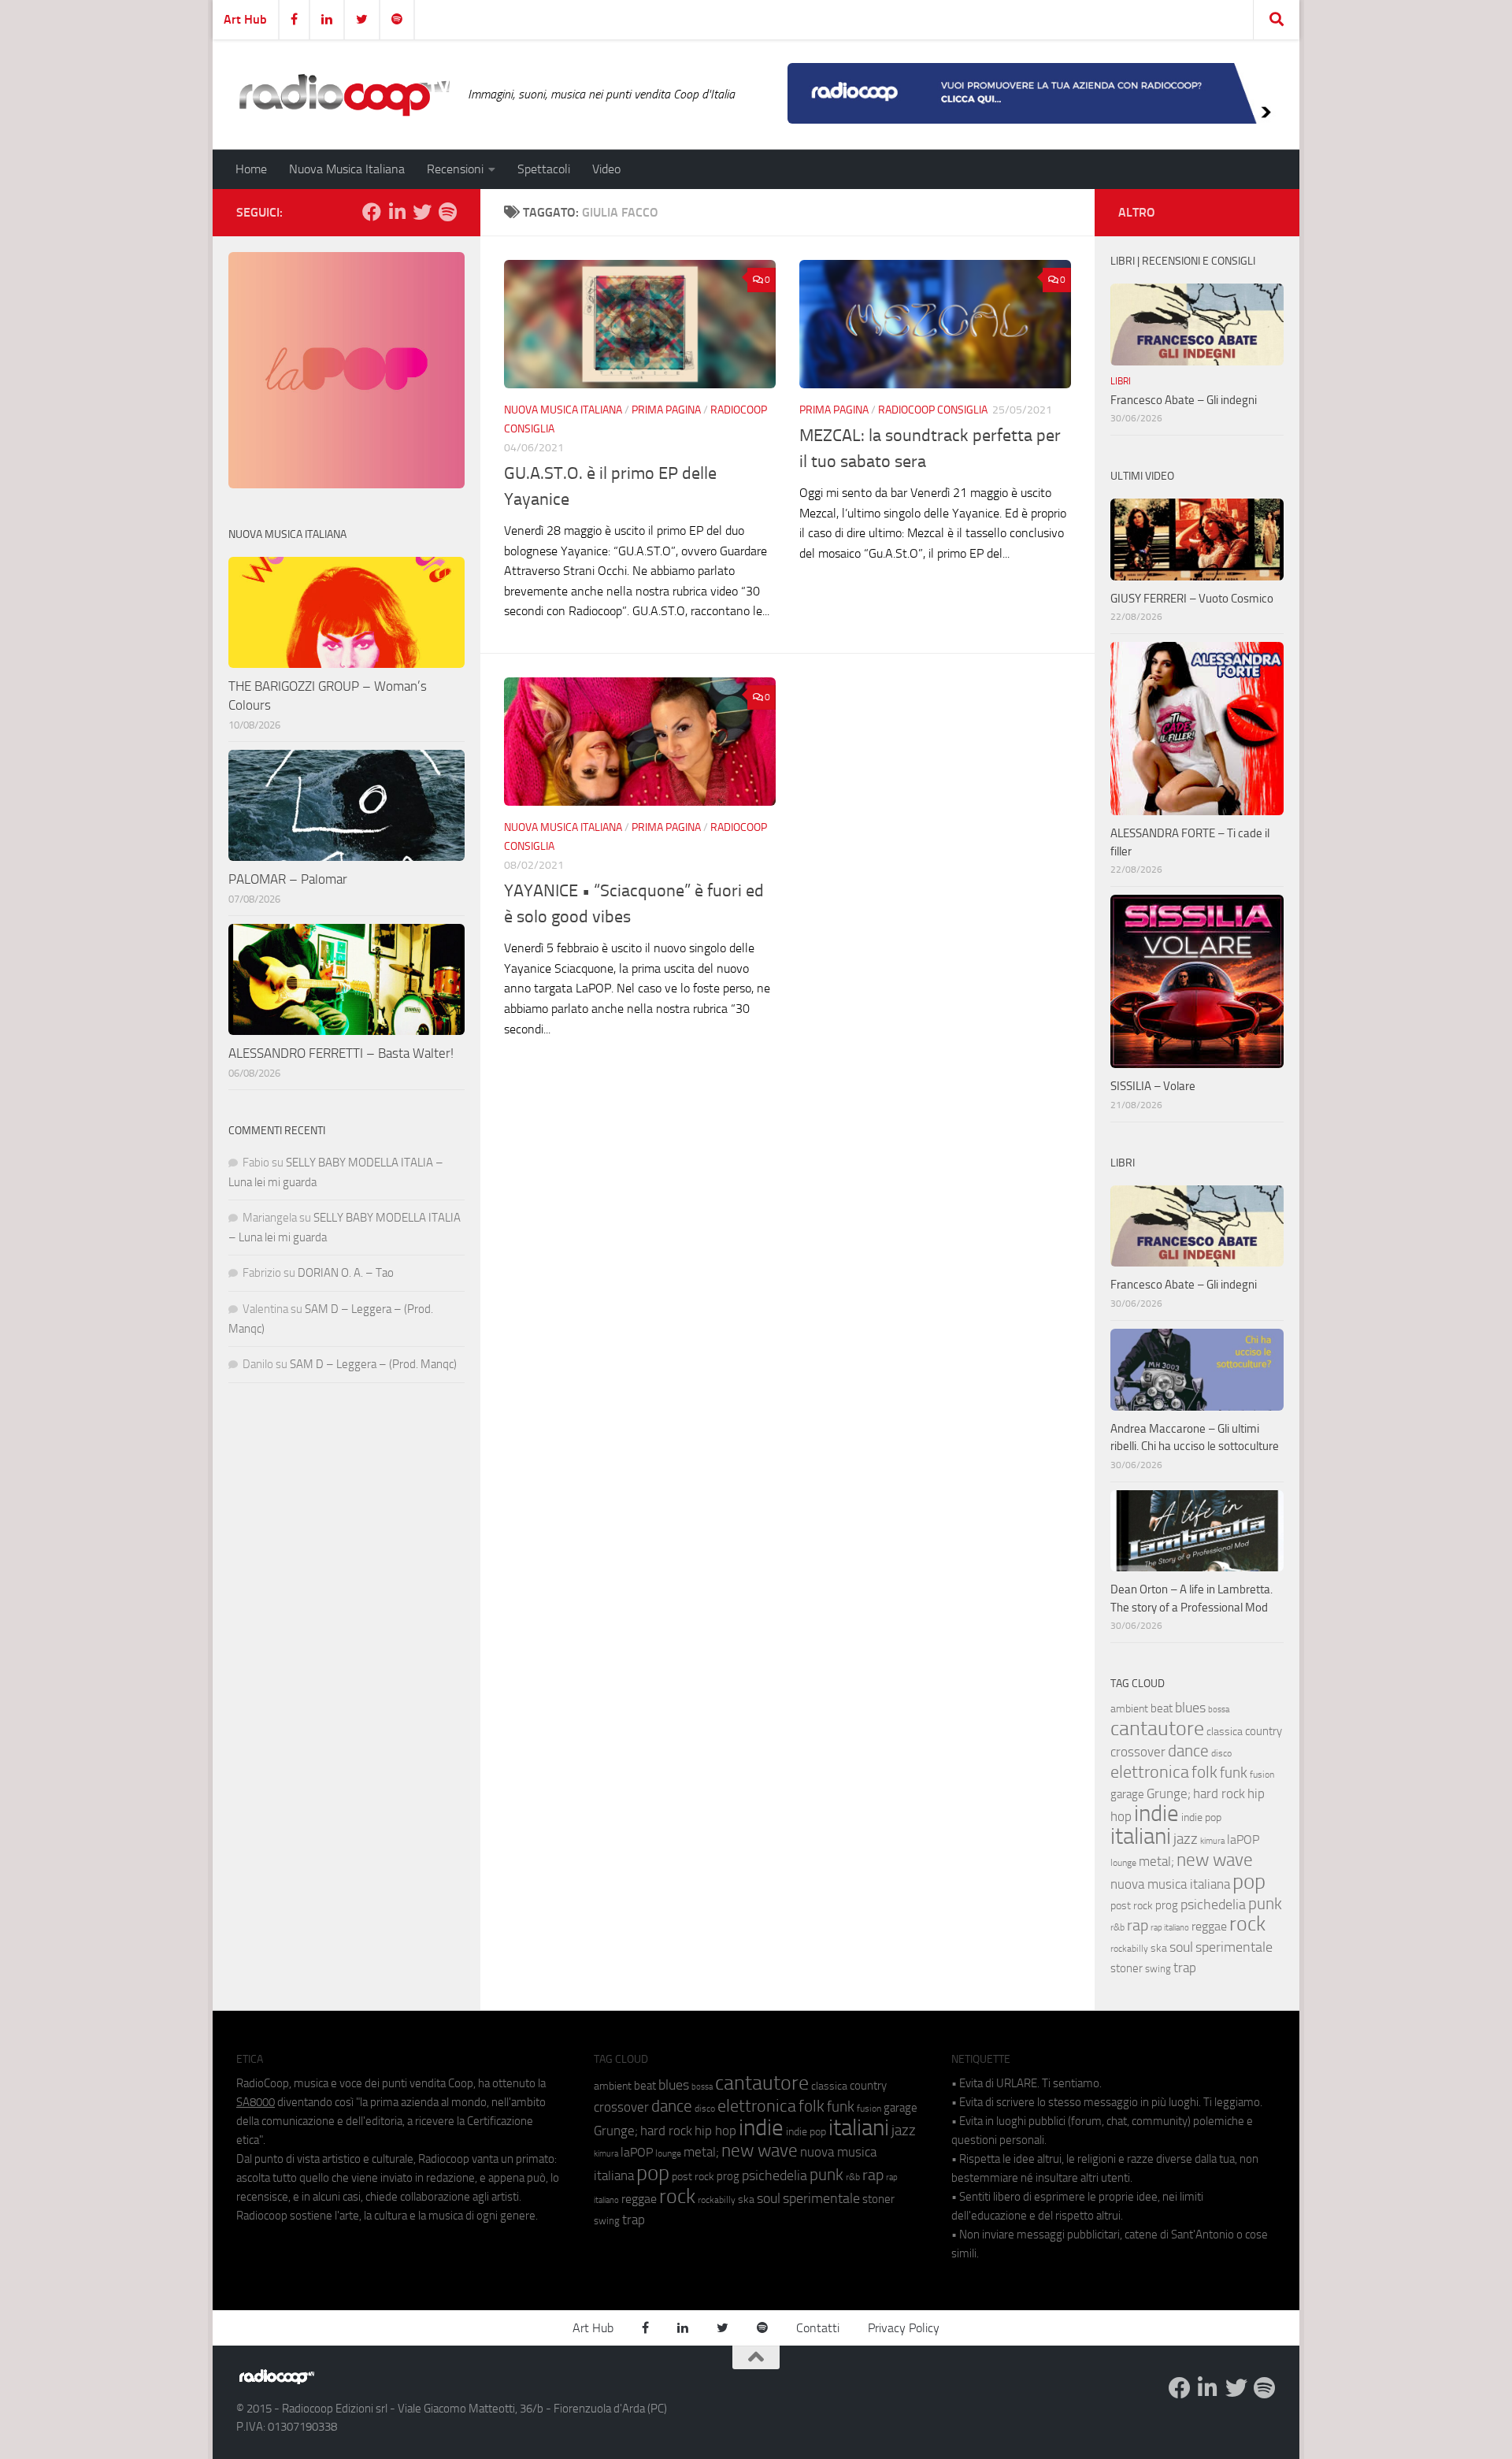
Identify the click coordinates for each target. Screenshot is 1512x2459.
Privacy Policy (904, 2328)
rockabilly (1129, 1949)
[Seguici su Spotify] (447, 212)
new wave (1215, 1860)
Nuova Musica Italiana (347, 169)
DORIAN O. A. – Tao (346, 1273)
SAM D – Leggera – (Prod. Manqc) (373, 1364)
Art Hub (245, 19)
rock (1247, 1924)
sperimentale (1234, 1947)
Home (251, 169)
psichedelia (1213, 1905)
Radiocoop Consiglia (933, 410)
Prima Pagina (666, 410)
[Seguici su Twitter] (422, 212)
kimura (1212, 1841)
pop (1249, 1882)
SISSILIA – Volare (1153, 1086)
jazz (1186, 1839)
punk (1265, 1904)
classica (1225, 1732)
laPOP (1243, 1840)
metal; (1156, 1862)
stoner (1127, 1968)
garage (1127, 1794)
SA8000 (256, 2102)
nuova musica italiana (1170, 1884)
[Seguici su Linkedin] (397, 212)
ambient (1129, 1709)
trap (1185, 1968)
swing (1158, 1969)
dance (1188, 1751)
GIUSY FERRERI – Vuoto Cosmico (1192, 599)
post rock (1132, 1905)
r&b (1117, 1927)
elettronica (1150, 1772)
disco (1221, 1753)
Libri (1121, 381)
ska (1159, 1948)
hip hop (715, 2131)
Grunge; (1169, 1794)
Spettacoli (544, 169)
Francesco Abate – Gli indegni (1184, 400)
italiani (1141, 1836)
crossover (1138, 1752)
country (1264, 1731)
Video (606, 169)
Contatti (818, 2328)
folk (1204, 1772)
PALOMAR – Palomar (288, 879)
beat (1162, 1708)
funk (1234, 1773)
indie (1156, 1813)
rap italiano (1170, 1928)
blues (1190, 1708)
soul (1181, 1947)
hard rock (1219, 1794)
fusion (1262, 1774)
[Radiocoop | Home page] (344, 95)
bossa (1219, 1710)
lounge (1123, 1863)
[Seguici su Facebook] (372, 212)
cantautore (1157, 1728)
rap (1138, 1925)
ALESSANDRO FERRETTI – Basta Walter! (341, 1053)
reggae (1209, 1926)
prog (1167, 1905)
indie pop (1201, 1817)
